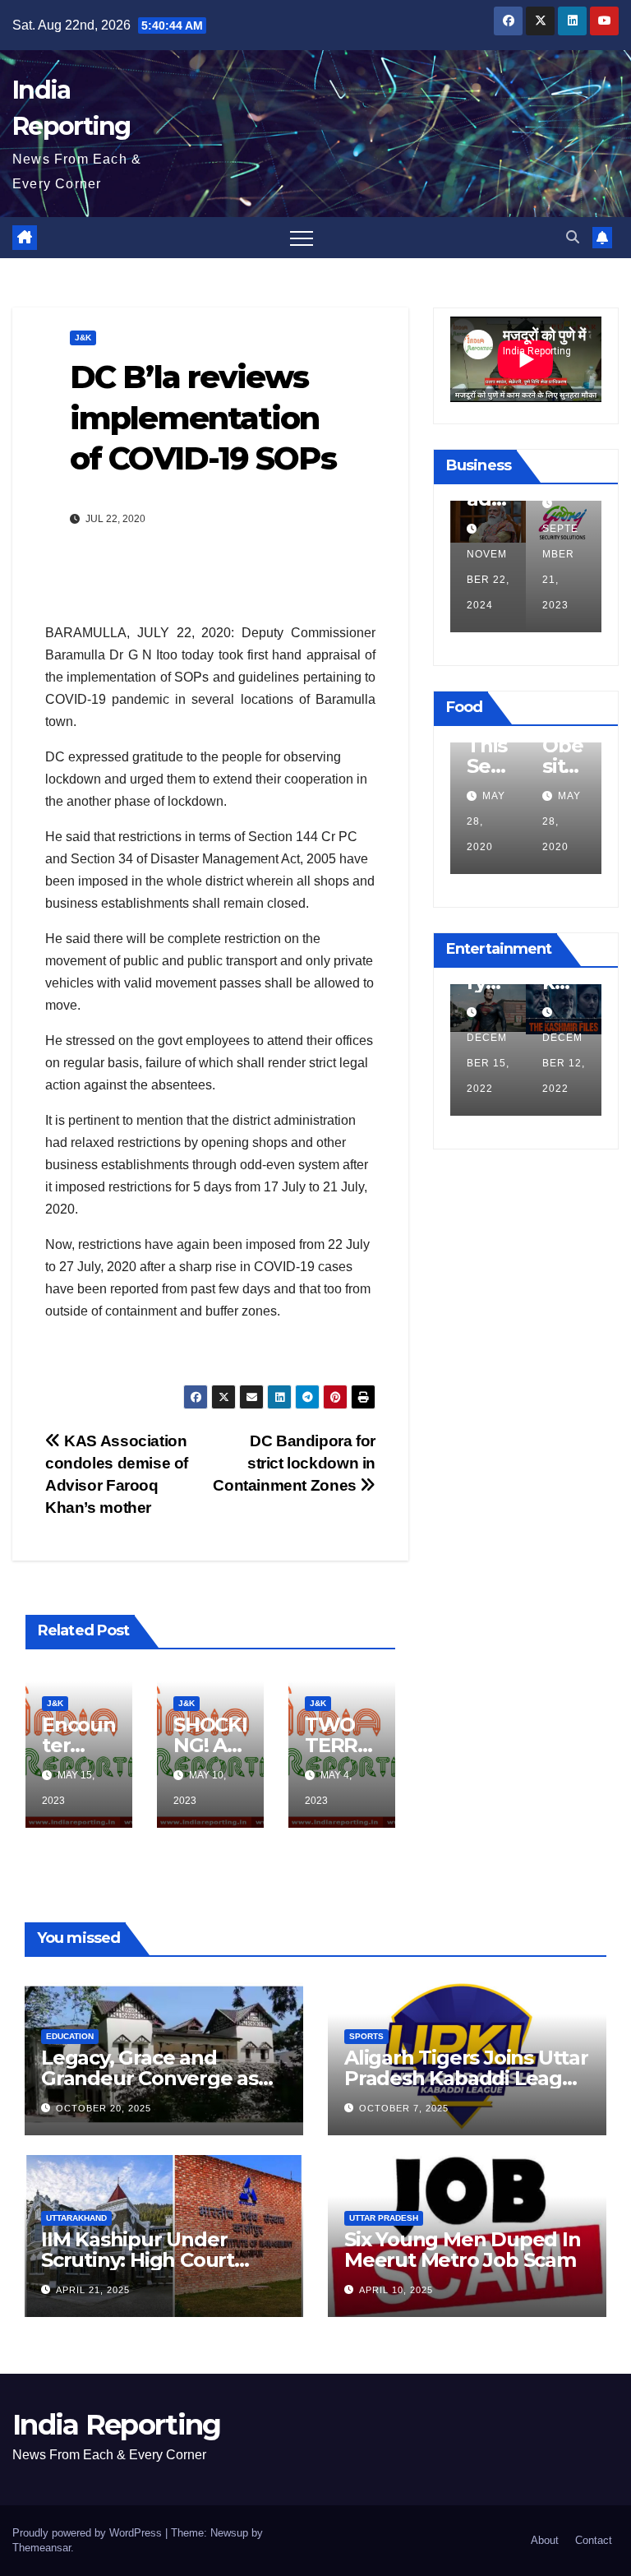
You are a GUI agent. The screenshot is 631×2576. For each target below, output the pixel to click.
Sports (366, 2036)
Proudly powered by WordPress (89, 2533)
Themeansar (41, 2548)
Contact (594, 2540)
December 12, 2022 (575, 1063)
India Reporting (117, 2425)
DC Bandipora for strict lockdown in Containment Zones (294, 1463)
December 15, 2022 (500, 1063)
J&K (83, 338)
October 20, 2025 (104, 2108)
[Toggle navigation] (302, 238)
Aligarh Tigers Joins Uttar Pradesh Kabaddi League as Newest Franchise (466, 2078)
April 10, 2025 (396, 2290)
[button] (573, 237)
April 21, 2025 (93, 2290)
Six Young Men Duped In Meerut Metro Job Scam (463, 2250)
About (545, 2540)
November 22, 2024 (454, 580)
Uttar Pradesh (384, 2218)
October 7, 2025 (404, 2108)
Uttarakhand (76, 2218)
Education (70, 2036)
